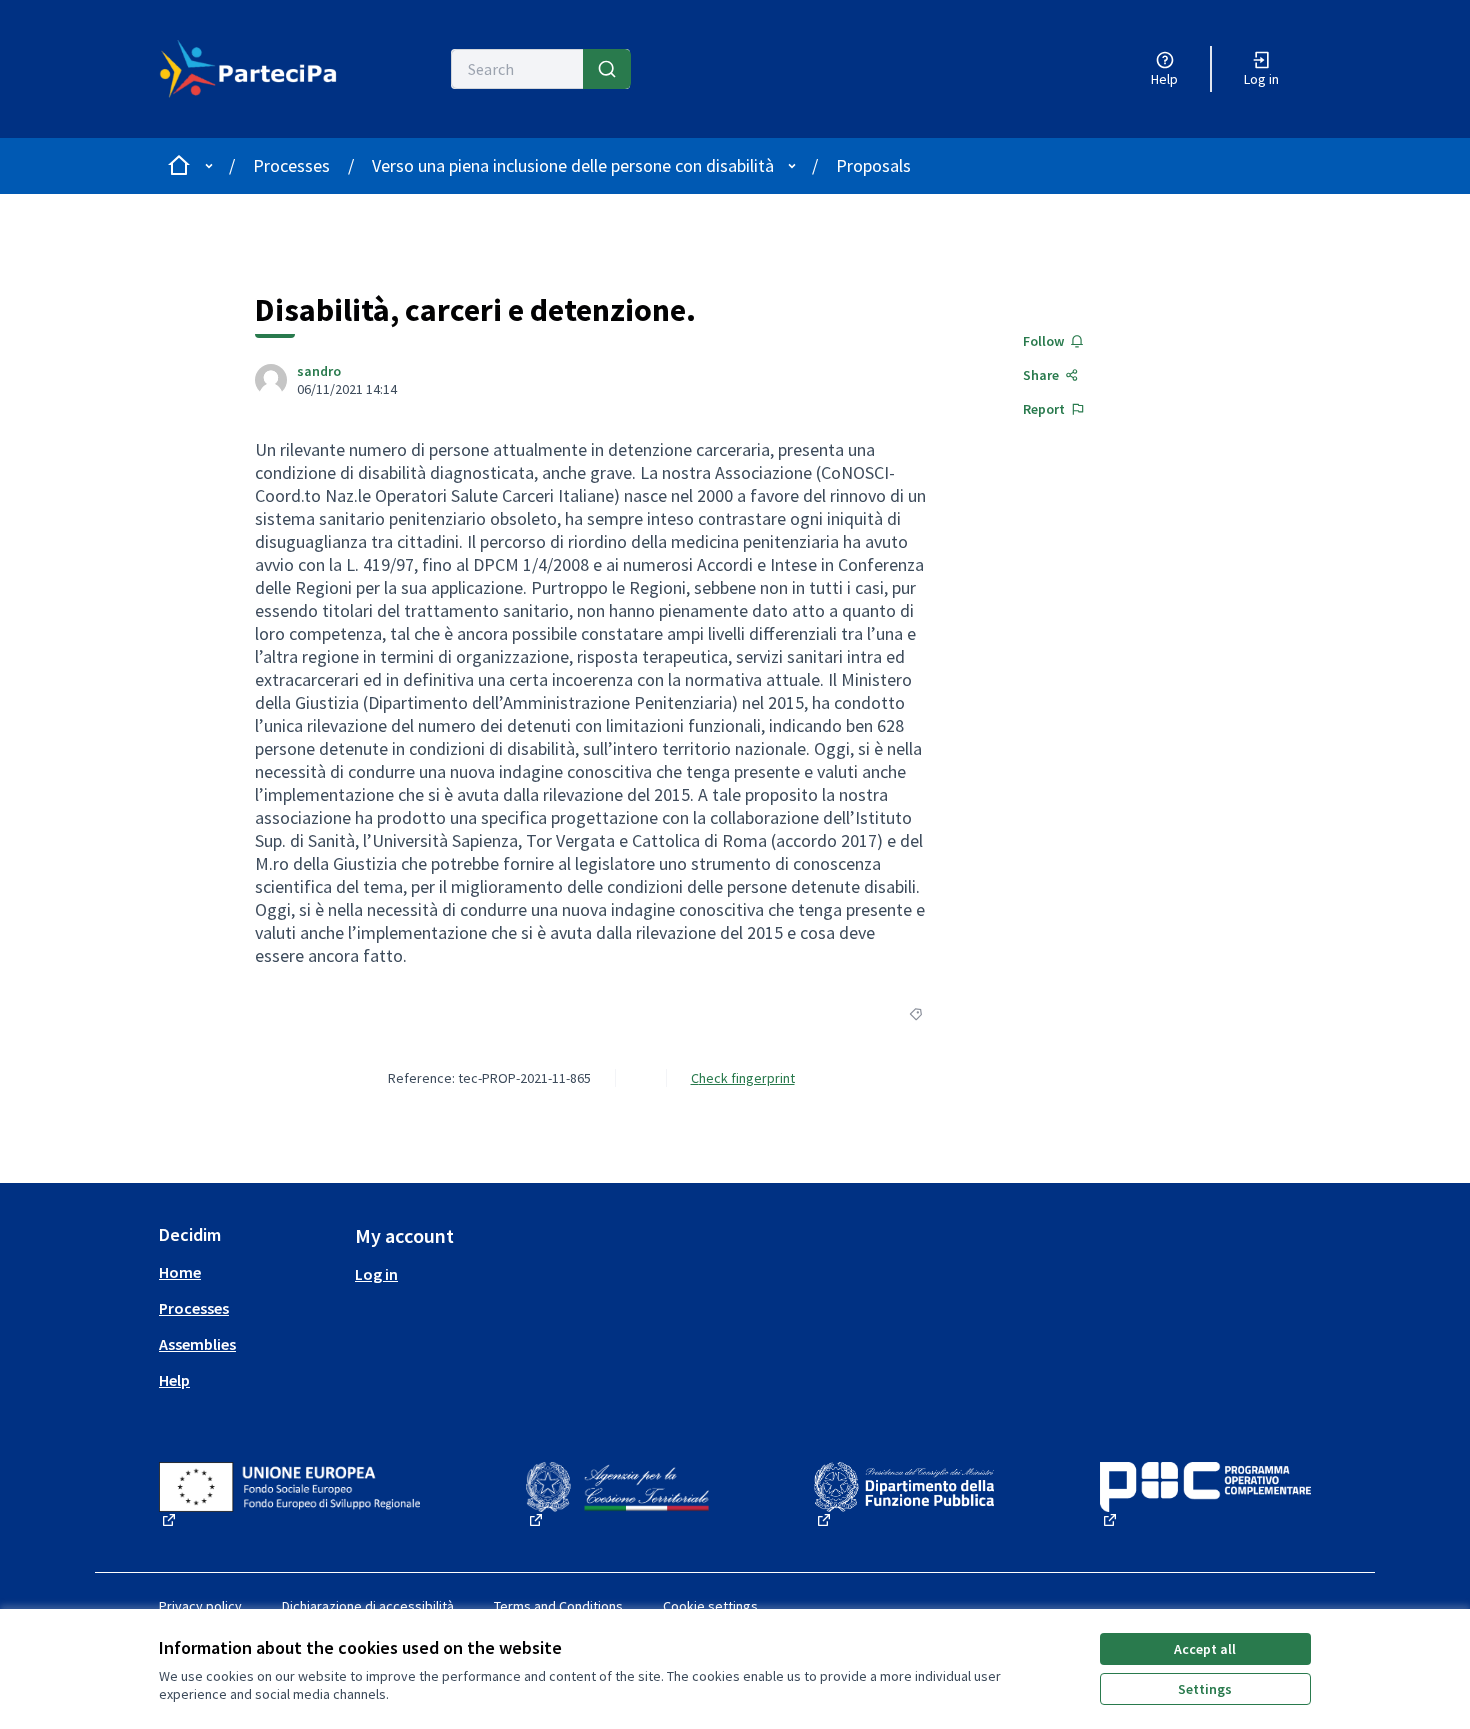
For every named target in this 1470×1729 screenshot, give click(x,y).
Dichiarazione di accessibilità (368, 1606)
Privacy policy (200, 1606)
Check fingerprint (743, 1078)
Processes (291, 165)
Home (180, 1272)
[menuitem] (249, 1272)
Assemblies (197, 1344)
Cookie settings (710, 1606)
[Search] (607, 69)
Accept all (1205, 1649)
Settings (1205, 1689)
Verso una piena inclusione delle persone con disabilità (573, 165)
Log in (376, 1274)
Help (174, 1380)
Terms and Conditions (558, 1606)
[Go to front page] (248, 69)
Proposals (873, 165)
